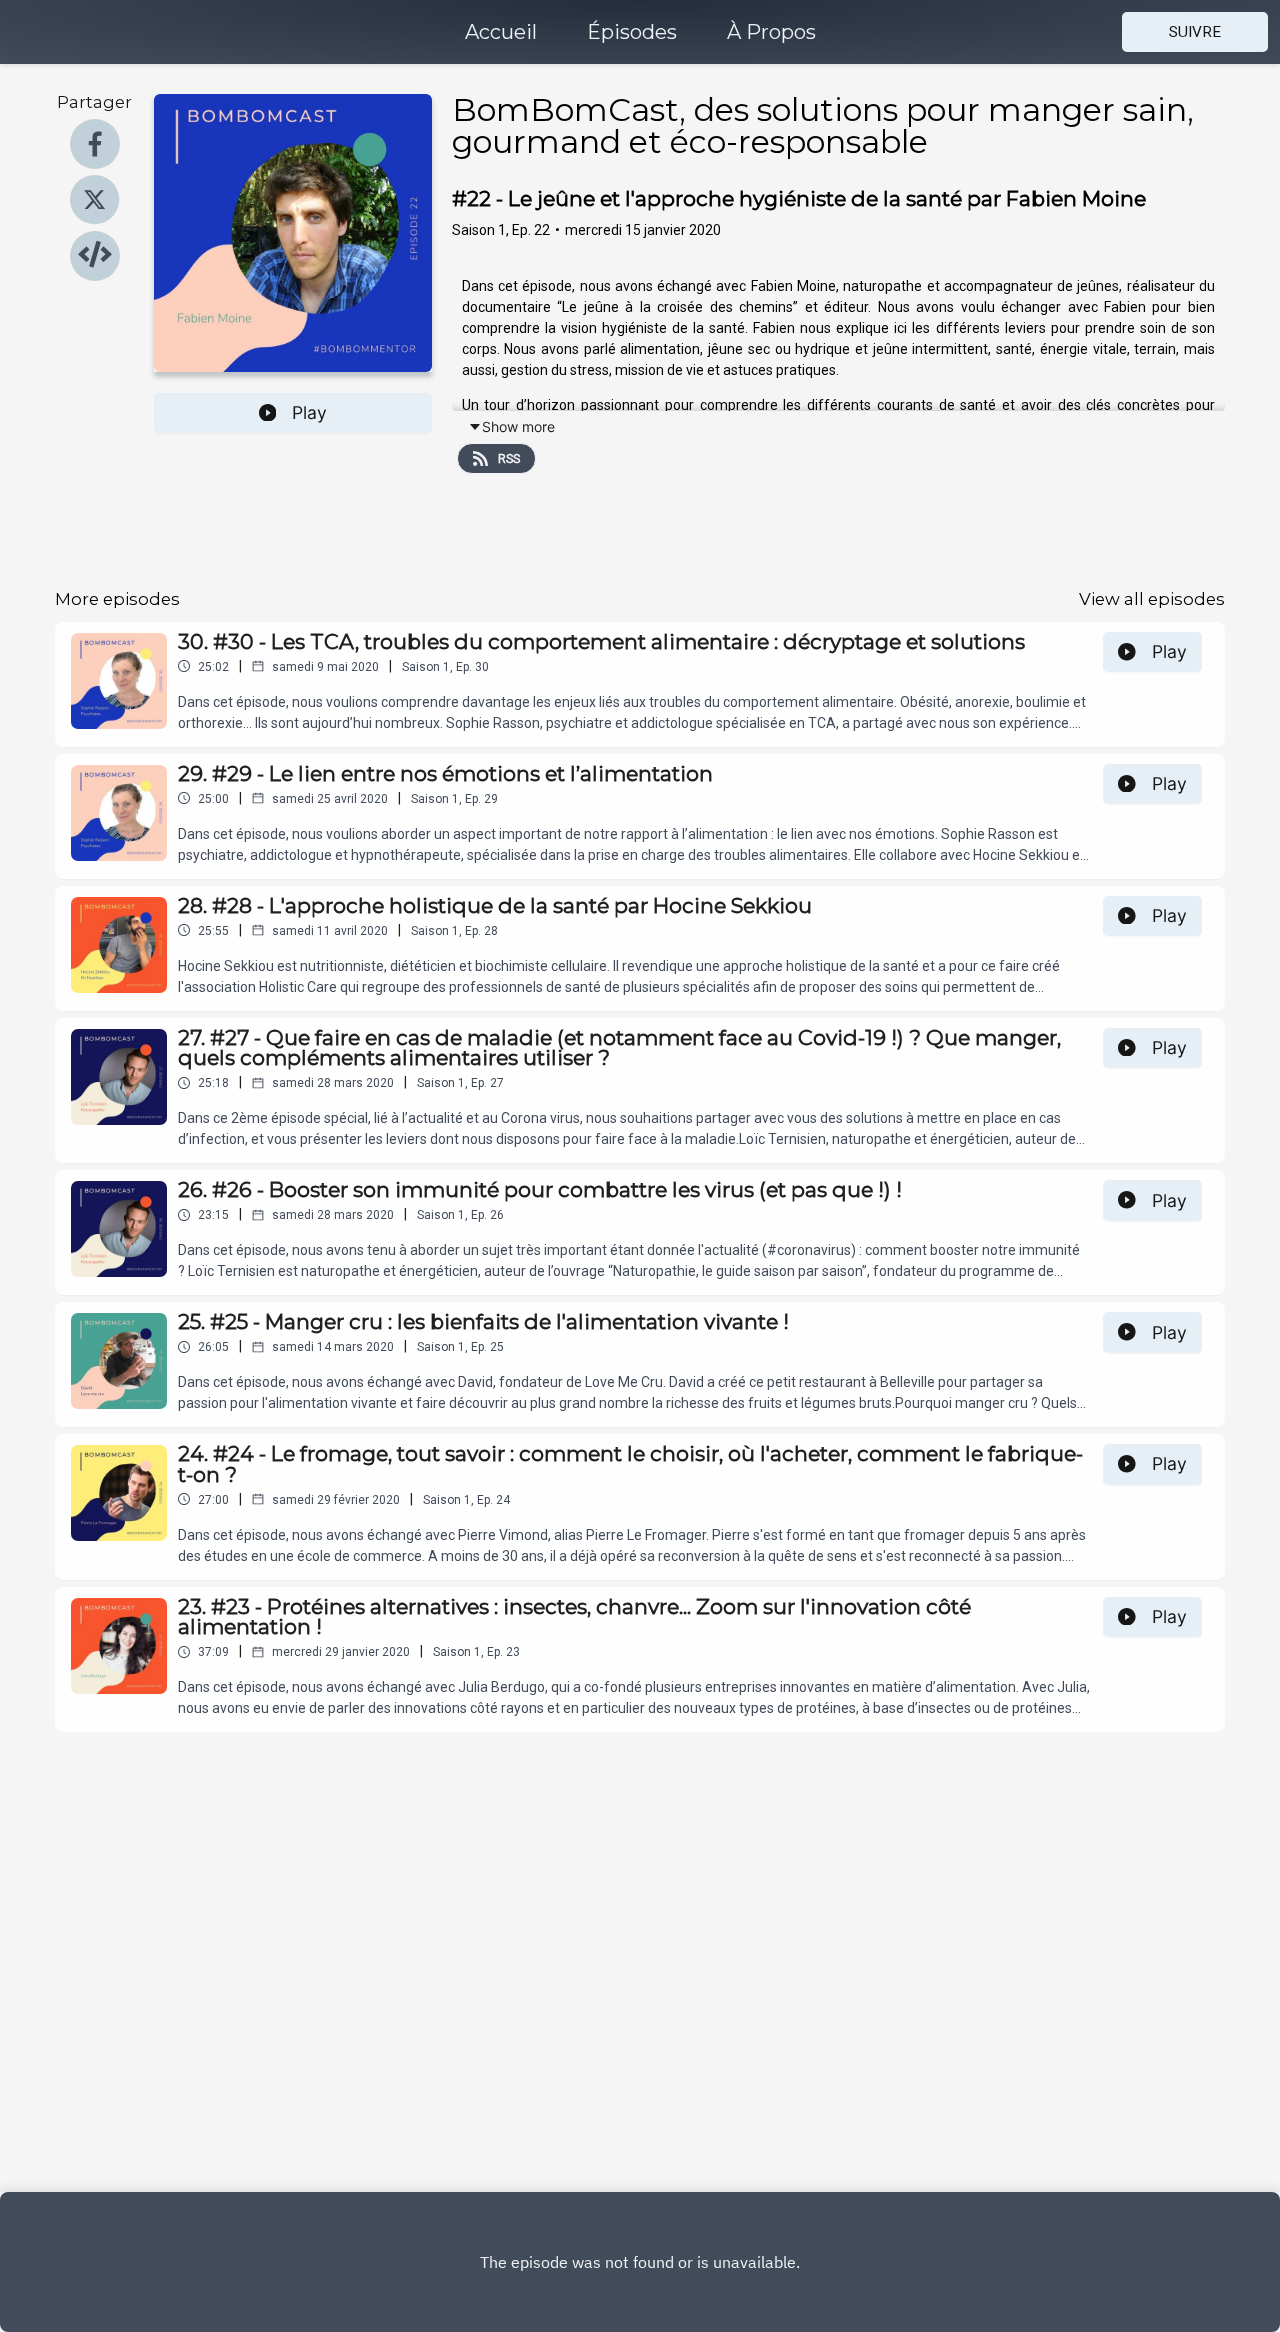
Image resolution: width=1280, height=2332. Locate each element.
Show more (518, 426)
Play (309, 412)
